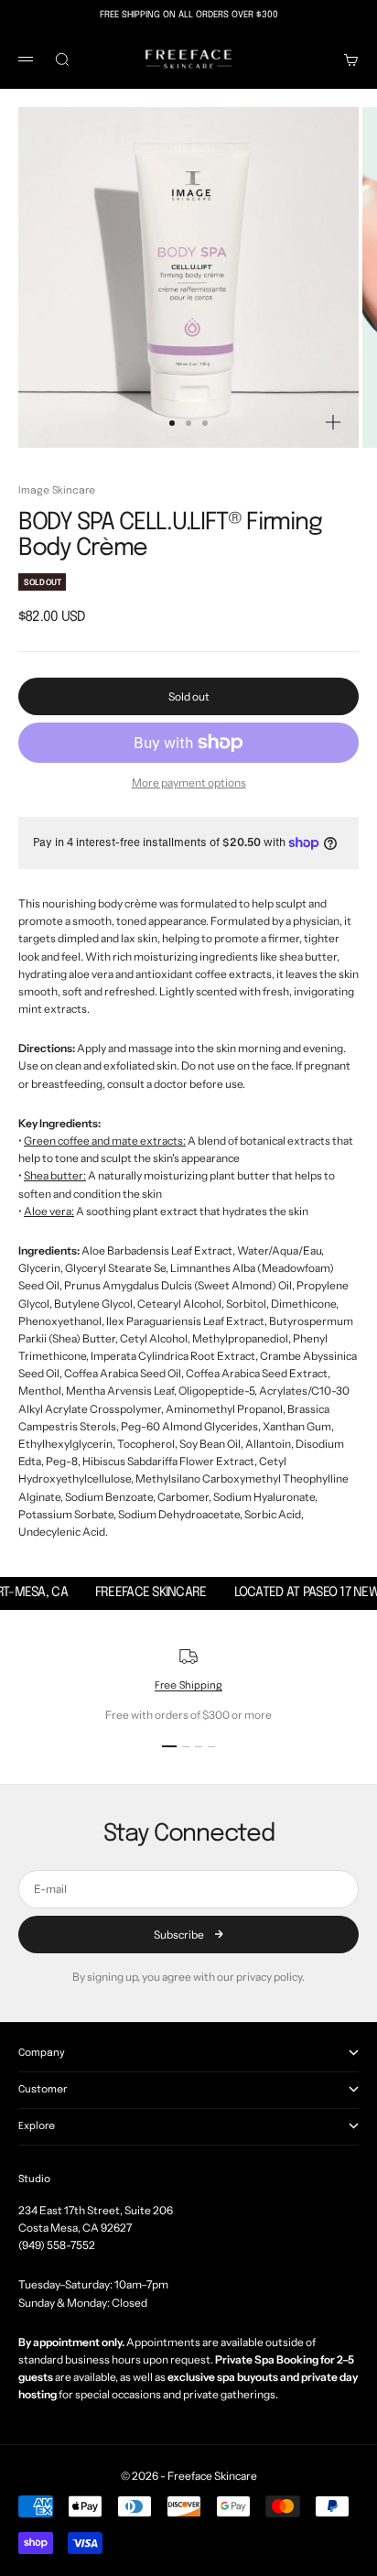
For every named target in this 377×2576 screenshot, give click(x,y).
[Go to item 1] (169, 1746)
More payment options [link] (189, 783)
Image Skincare (57, 491)
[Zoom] (333, 422)
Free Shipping (188, 1686)
